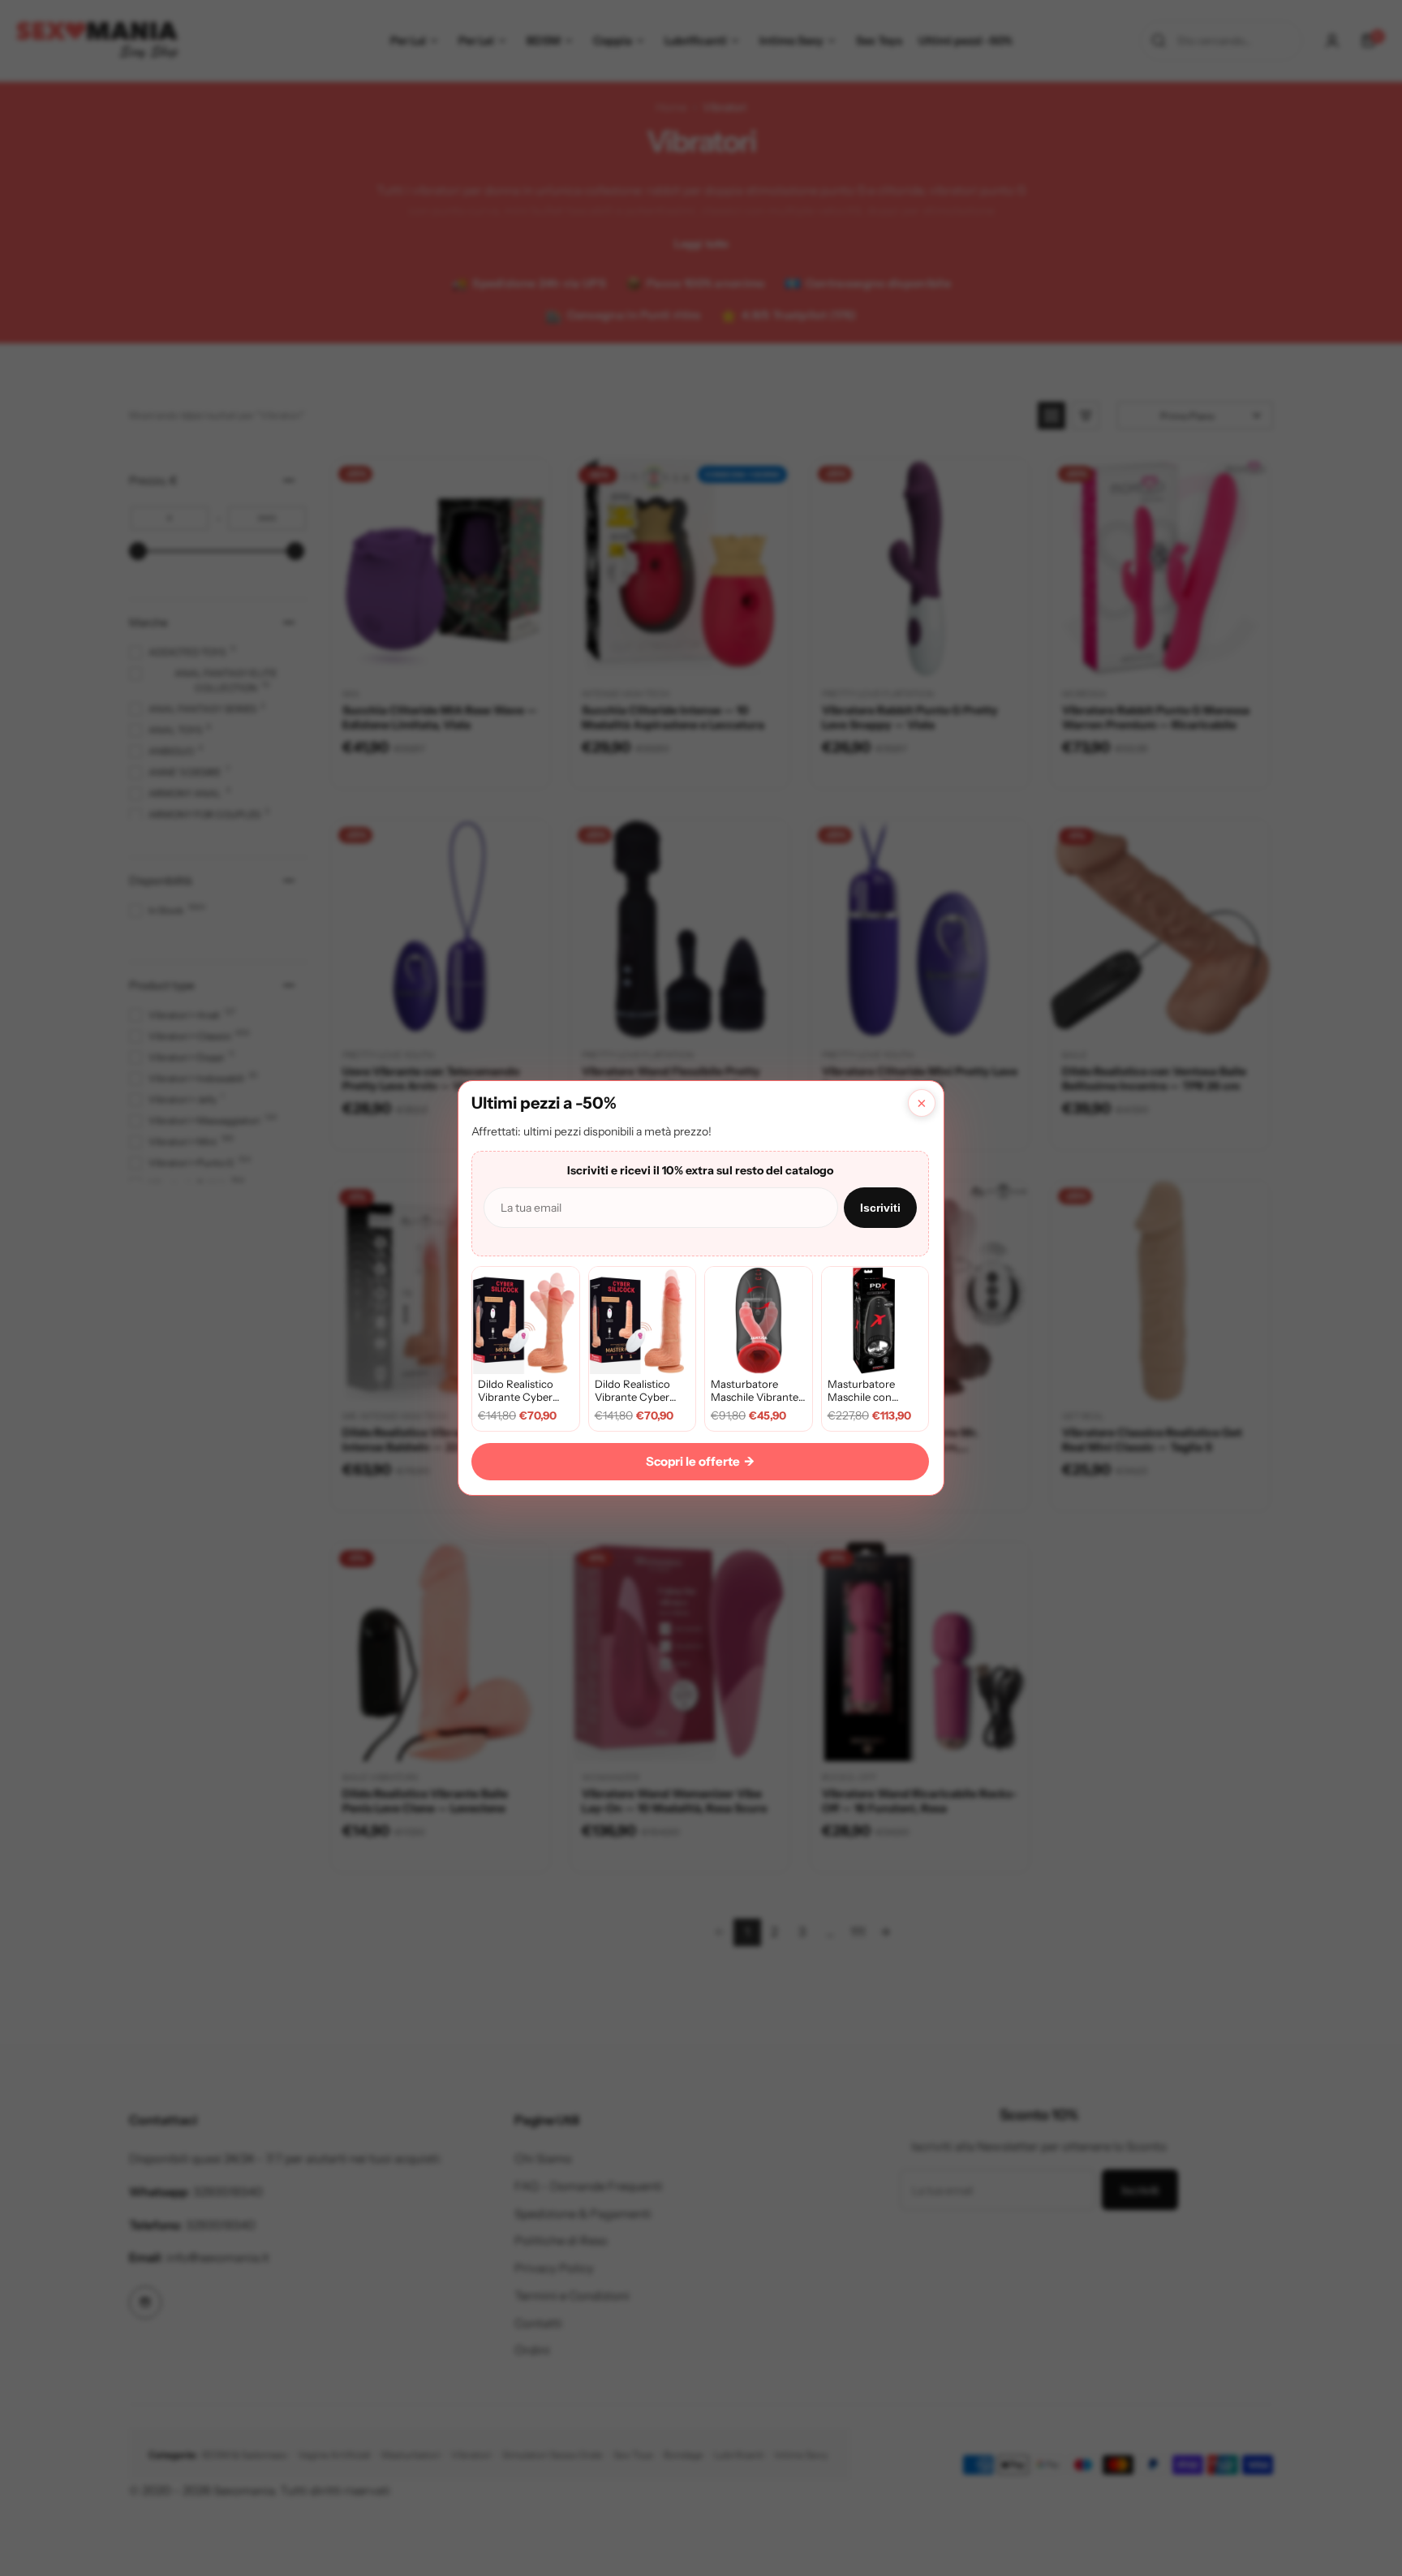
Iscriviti (880, 1208)
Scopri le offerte (700, 1461)
